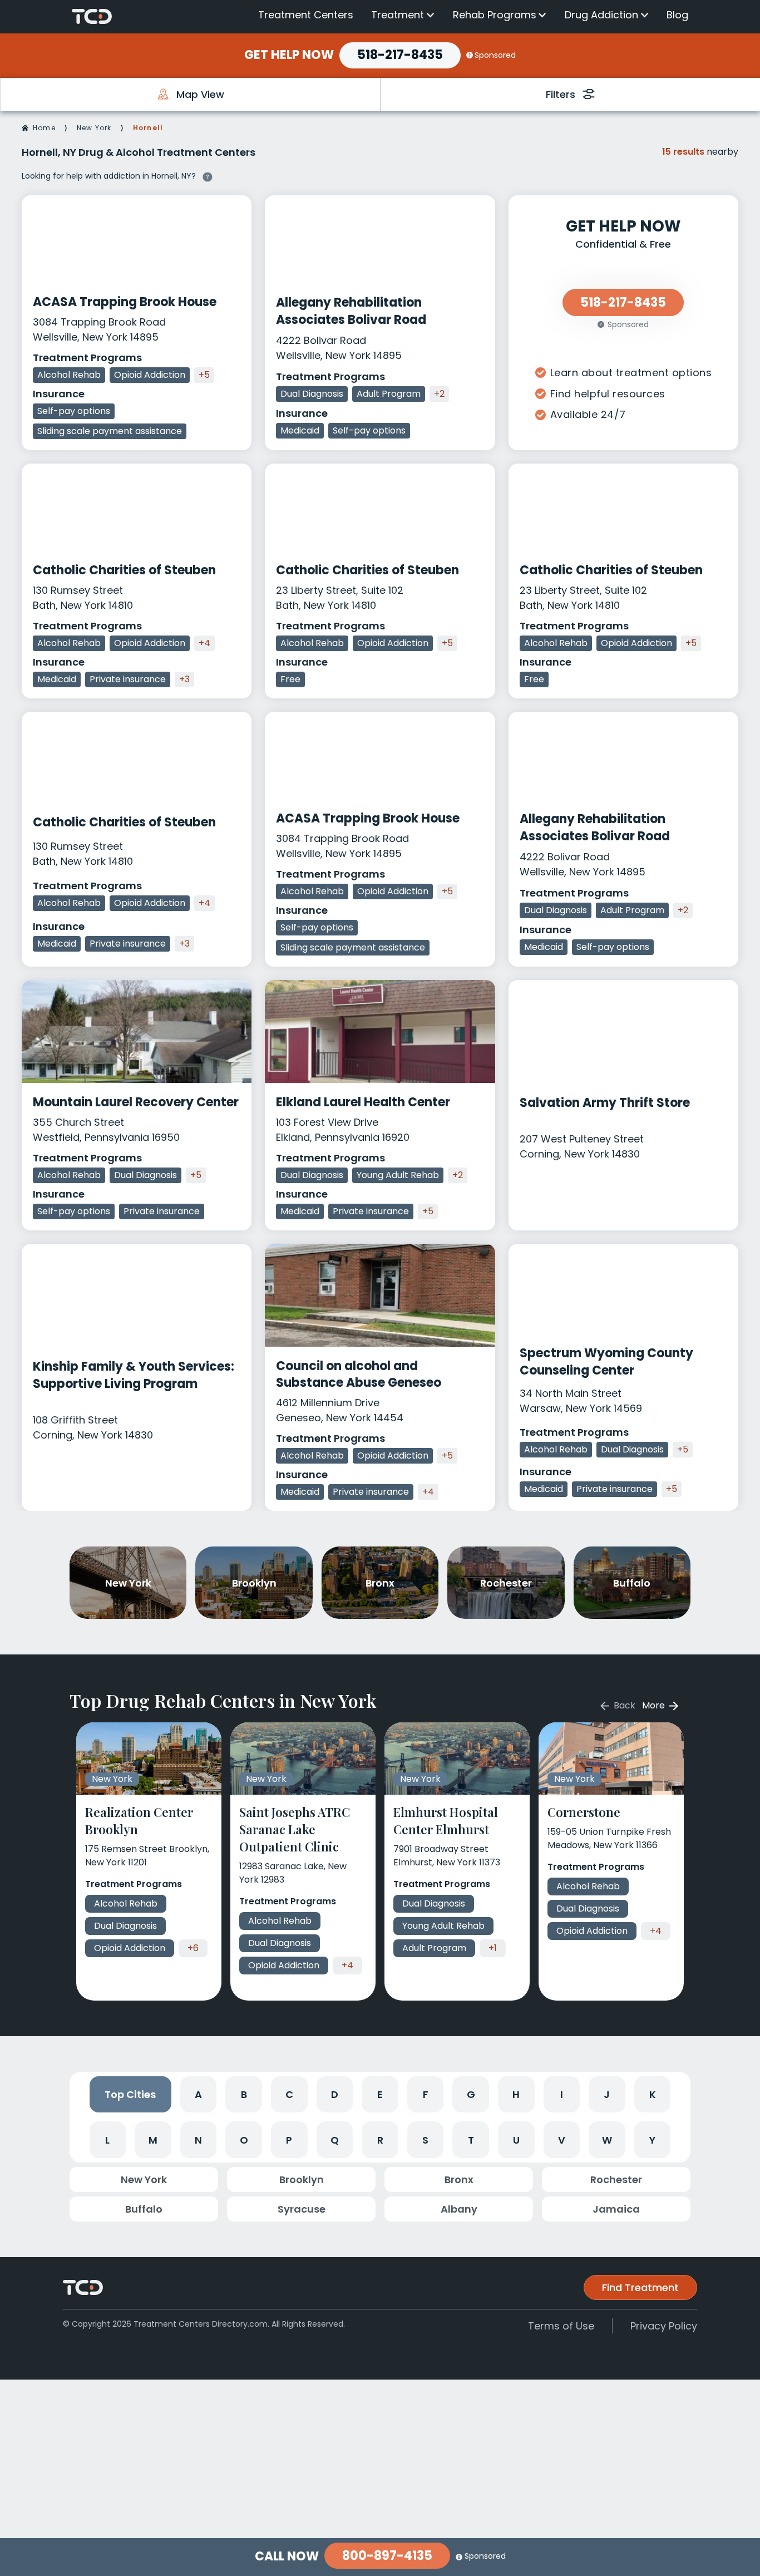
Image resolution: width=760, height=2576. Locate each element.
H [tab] (516, 2094)
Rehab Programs (495, 15)
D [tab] (335, 2094)
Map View (200, 94)
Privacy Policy (664, 2326)
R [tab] (380, 2140)
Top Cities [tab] (130, 2094)
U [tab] (516, 2140)
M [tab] (153, 2140)
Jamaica (616, 2209)
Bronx (459, 2179)
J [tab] (607, 2094)
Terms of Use (561, 2326)
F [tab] (426, 2094)
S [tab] (425, 2140)
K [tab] (653, 2094)
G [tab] (471, 2094)
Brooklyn (302, 2179)
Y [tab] (652, 2140)
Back (623, 1705)
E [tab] (380, 2094)
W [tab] (607, 2140)
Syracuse (302, 2209)
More (655, 1705)
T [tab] (471, 2140)
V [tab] (562, 2140)
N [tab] (198, 2140)
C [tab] (289, 2094)
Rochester (616, 2179)
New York (94, 128)
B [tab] (244, 2094)
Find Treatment (640, 2287)
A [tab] (198, 2094)
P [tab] (289, 2140)
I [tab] (562, 2094)
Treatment (398, 15)
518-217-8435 (400, 55)
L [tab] (107, 2140)
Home (44, 128)
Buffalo (144, 2209)
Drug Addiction (601, 15)
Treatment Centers (306, 15)
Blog (677, 15)
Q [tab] (335, 2140)
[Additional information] (208, 175)
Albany (459, 2209)
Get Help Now (289, 55)
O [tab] (244, 2140)
